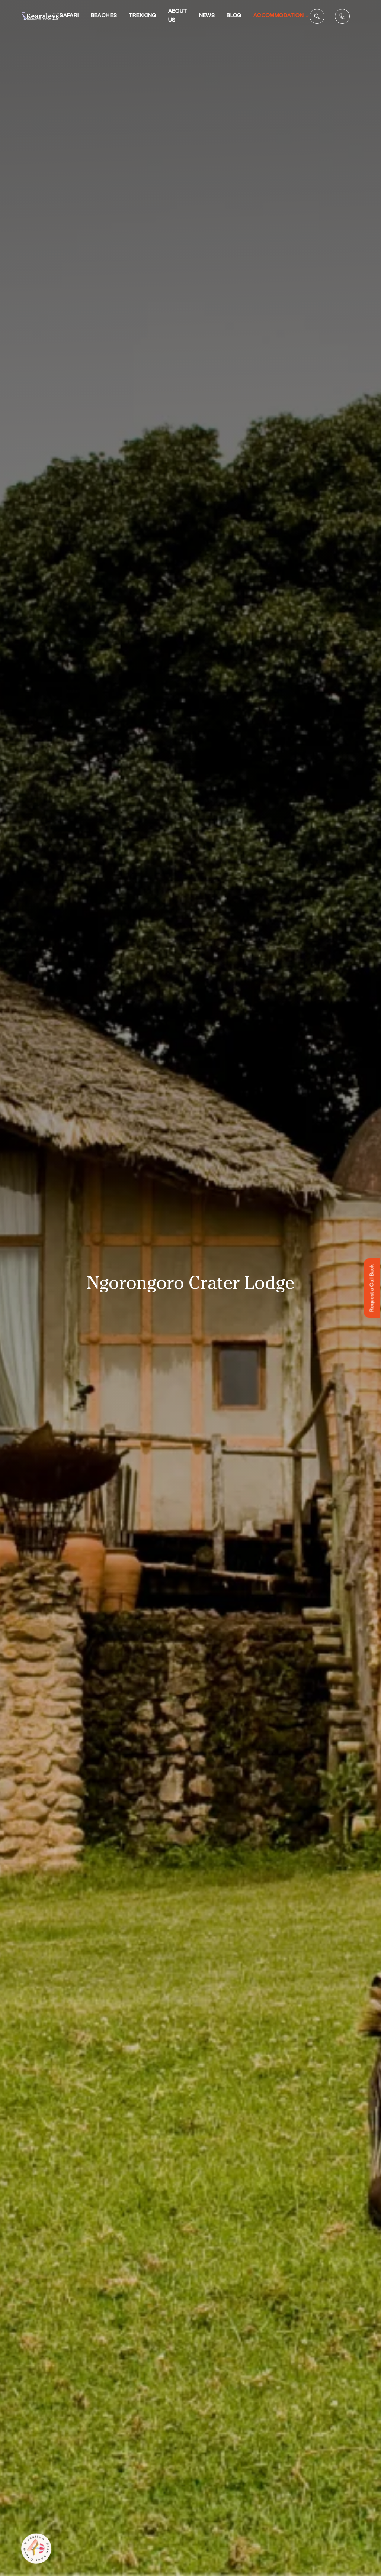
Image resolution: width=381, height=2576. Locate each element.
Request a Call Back (373, 1288)
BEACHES (104, 16)
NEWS (207, 16)
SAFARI (69, 16)
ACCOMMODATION (278, 16)
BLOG (234, 16)
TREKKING (142, 16)
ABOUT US (178, 16)
